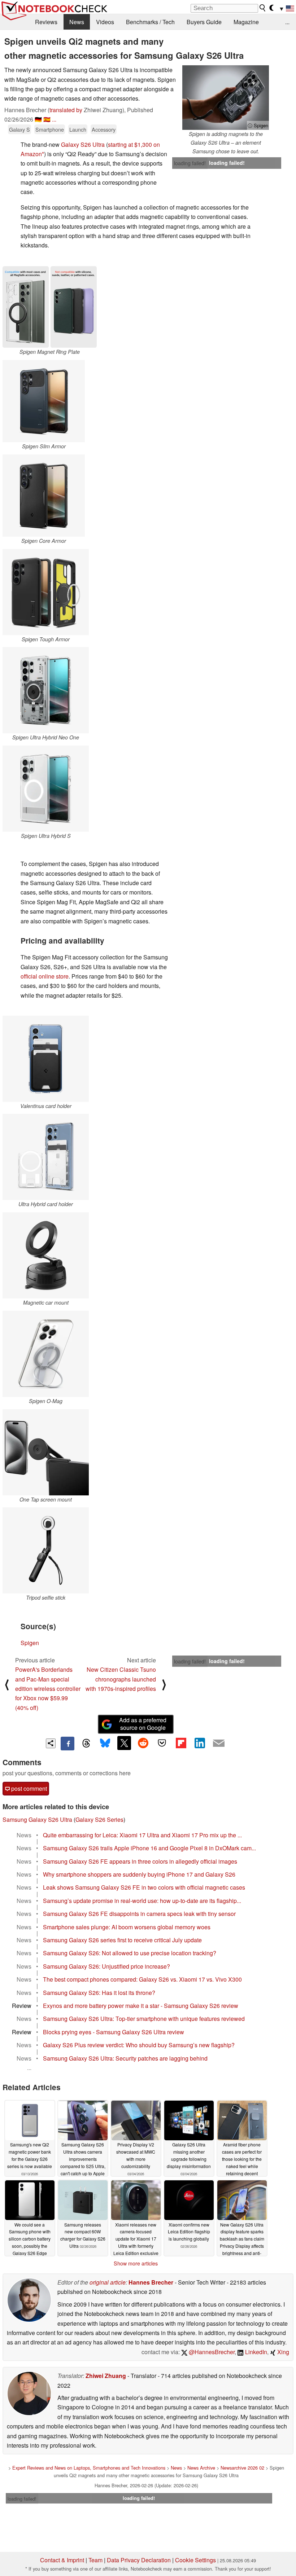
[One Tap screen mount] (46, 1452)
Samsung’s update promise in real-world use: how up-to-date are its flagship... (142, 1901)
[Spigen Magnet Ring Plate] (50, 307)
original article (108, 2282)
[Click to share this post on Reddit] (143, 1743)
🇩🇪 (38, 119)
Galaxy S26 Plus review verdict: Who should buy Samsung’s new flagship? (139, 2045)
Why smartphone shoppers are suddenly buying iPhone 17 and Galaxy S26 (139, 1874)
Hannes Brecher (151, 2282)
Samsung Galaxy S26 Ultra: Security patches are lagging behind (125, 2058)
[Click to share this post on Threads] (86, 1744)
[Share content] (51, 1743)
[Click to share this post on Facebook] (68, 1744)
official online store (45, 976)
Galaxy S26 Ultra (83, 144)
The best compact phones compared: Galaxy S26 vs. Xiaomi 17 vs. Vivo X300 (142, 1979)
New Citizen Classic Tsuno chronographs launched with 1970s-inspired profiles (121, 1679)
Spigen (30, 1643)
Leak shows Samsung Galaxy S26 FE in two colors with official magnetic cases (144, 1887)
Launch (78, 129)
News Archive (201, 2468)
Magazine (246, 22)
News (77, 22)
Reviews (46, 22)
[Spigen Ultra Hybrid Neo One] (46, 690)
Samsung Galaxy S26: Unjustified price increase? (106, 1966)
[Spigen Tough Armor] (46, 592)
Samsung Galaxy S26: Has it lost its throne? (99, 1993)
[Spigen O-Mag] (46, 1354)
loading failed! (190, 163)
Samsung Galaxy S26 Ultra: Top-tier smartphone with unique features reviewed (144, 2019)
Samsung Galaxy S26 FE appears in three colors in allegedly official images (140, 1861)
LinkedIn (255, 2352)
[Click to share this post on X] (124, 1743)
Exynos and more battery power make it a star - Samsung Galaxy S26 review (141, 2006)
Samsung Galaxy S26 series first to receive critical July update (122, 1940)
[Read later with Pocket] (162, 1743)
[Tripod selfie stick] (46, 1550)
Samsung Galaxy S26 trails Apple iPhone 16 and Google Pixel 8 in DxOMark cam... (149, 1848)
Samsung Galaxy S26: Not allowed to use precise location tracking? (130, 1953)
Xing (282, 2352)
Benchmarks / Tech (150, 22)
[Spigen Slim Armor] (44, 401)
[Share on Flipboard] (181, 1743)
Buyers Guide (204, 22)
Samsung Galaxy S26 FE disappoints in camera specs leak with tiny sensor (139, 1914)
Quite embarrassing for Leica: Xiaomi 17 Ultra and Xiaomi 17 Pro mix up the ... (142, 1835)
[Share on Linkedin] (200, 1743)
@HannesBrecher (211, 2352)
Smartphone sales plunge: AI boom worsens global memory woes (127, 1927)
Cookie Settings (195, 2560)
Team (95, 2560)
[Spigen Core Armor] (44, 496)
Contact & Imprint (62, 2560)
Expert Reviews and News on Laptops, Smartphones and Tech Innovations (89, 2468)
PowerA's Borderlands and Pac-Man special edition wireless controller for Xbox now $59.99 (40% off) (48, 1689)
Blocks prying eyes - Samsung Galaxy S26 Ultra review (114, 2032)
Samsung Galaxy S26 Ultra (37, 1819)
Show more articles (136, 2263)
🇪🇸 (47, 119)
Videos (105, 22)
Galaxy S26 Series (99, 1819)
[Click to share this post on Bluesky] (105, 1744)
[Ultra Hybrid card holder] (46, 1157)
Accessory (104, 129)
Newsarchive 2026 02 (242, 2468)
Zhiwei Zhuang (106, 2376)
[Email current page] (219, 1744)
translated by (66, 110)
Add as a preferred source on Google (143, 1724)
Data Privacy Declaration (139, 2560)
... (287, 22)
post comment (28, 1788)
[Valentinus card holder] (46, 1059)
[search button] (263, 8)
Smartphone (50, 129)
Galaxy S (19, 129)
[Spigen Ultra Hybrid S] (46, 789)
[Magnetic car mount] (46, 1255)
